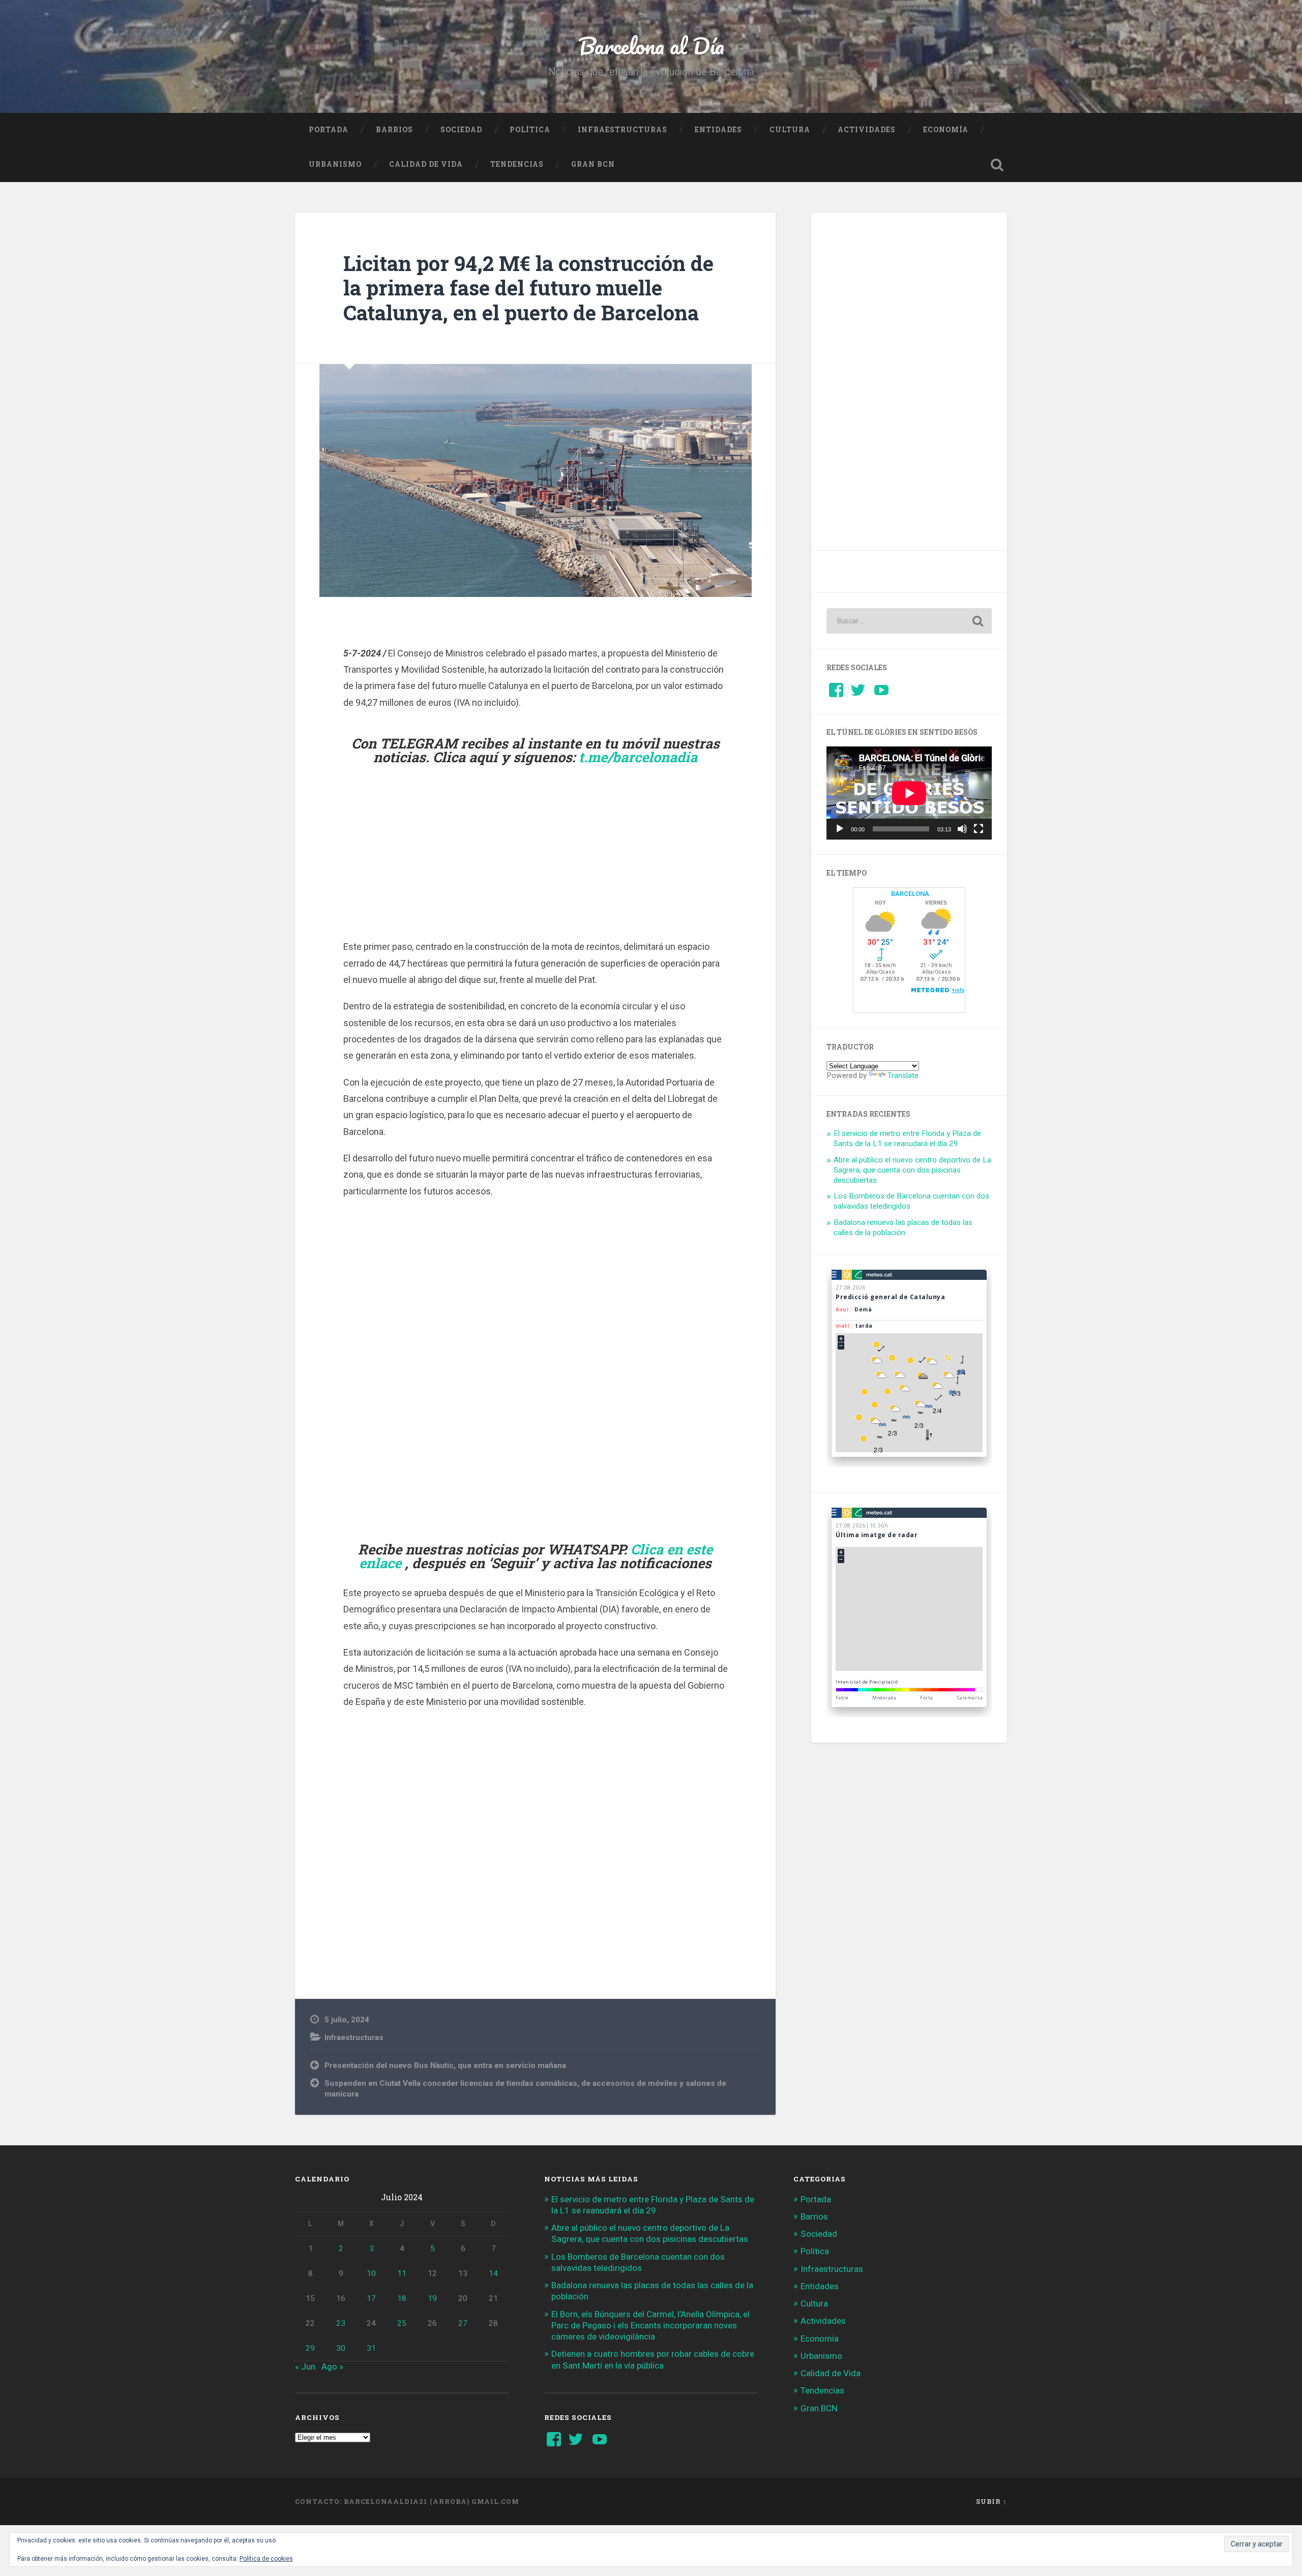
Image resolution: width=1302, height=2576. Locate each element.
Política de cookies (266, 2559)
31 (371, 2348)
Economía (946, 130)
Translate (903, 1075)
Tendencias (517, 164)
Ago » (332, 2367)
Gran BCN (593, 164)
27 (463, 2323)
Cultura (790, 130)
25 (402, 2323)
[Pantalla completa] (979, 829)
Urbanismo (335, 164)
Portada (329, 130)
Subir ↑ (992, 2501)
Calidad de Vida (426, 164)
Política (530, 130)
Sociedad (461, 130)
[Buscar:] (909, 621)
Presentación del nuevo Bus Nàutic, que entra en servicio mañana (445, 2065)
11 (402, 2273)
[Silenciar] (962, 829)
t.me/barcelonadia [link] (638, 757)
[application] (909, 793)
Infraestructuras (623, 130)
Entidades (718, 130)
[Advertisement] (536, 865)
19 (432, 2298)
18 (402, 2298)
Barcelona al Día (651, 46)
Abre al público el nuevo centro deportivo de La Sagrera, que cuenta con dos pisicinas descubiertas (912, 1170)
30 (341, 2348)
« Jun (305, 2367)
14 (493, 2273)
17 (371, 2298)
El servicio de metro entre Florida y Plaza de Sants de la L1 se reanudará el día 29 (907, 1139)
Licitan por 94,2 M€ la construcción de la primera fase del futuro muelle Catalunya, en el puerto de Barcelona (528, 288)
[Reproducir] (840, 829)
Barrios (394, 130)
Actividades (867, 130)
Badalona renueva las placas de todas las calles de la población (903, 1227)
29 (310, 2348)
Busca (997, 165)
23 (341, 2323)
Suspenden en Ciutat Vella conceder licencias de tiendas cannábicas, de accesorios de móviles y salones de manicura (525, 2089)
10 (371, 2273)
